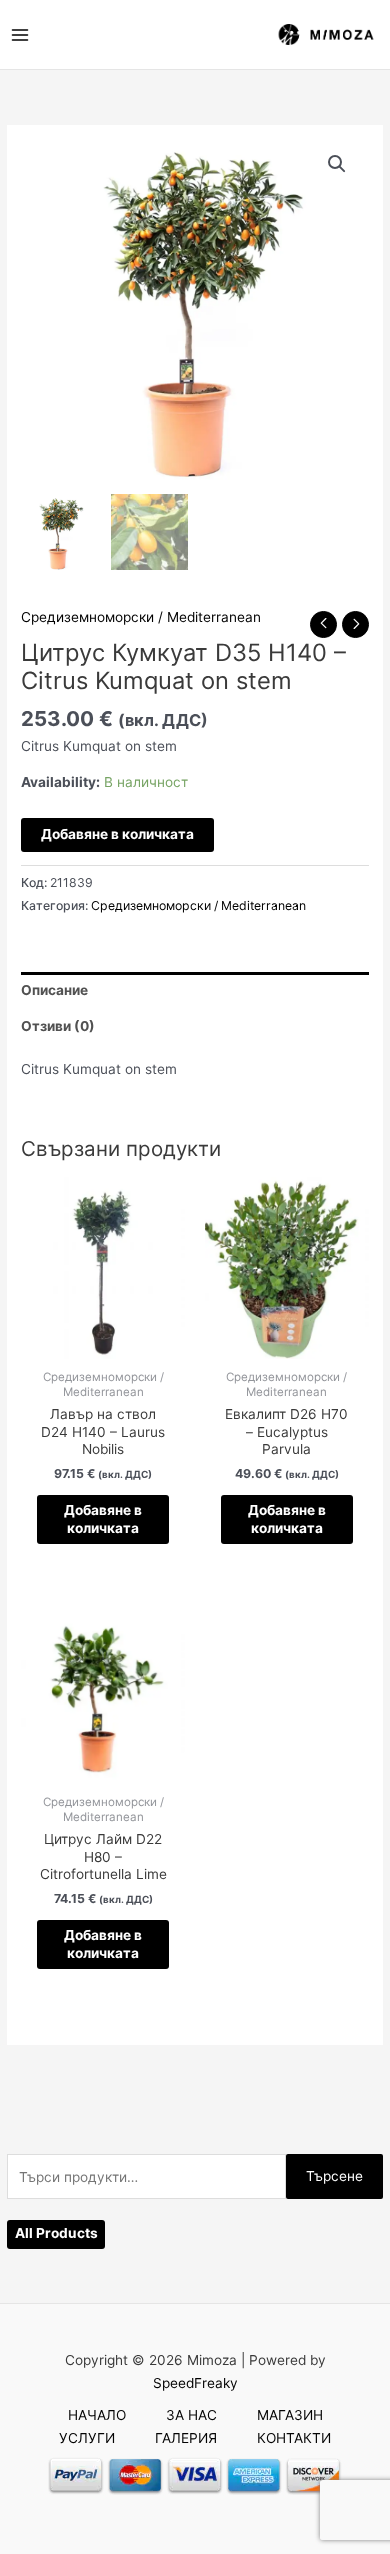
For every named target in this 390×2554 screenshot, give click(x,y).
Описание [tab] (54, 990)
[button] (337, 164)
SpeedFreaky (195, 2383)
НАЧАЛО (97, 2415)
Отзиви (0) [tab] (58, 1026)
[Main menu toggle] (19, 34)
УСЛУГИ (87, 2438)
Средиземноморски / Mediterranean (141, 617)
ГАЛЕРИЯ (186, 2438)
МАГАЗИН (290, 2415)
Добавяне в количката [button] (103, 1519)
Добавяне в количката (117, 834)
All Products (56, 2233)
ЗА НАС (191, 2415)
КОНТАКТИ (294, 2438)
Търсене (334, 2176)
